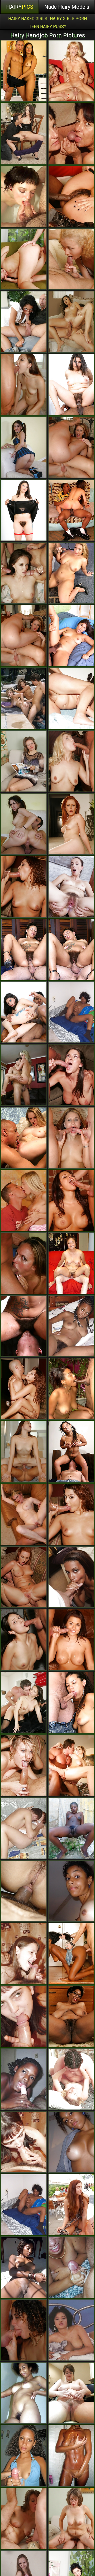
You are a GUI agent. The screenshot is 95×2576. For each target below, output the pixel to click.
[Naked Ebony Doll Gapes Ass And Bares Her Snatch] (71, 1326)
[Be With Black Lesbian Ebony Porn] (24, 1891)
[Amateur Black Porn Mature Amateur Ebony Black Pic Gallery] (24, 2393)
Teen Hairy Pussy (48, 27)
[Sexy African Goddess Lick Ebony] (71, 1954)
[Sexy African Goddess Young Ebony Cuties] (24, 2267)
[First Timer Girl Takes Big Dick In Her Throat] (24, 2142)
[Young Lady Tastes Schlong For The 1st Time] (24, 1954)
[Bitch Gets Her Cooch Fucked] (24, 2518)
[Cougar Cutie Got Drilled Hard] (71, 2518)
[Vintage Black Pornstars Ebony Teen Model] (71, 2330)
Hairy (20, 7)
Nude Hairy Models (67, 7)
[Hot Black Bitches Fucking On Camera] (71, 1577)
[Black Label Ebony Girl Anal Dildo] (71, 2456)
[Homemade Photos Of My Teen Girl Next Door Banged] (24, 1828)
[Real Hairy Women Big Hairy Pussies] (71, 698)
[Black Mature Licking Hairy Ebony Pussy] (71, 2016)
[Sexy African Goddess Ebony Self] (24, 2079)
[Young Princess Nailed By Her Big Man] (71, 2079)
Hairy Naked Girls (28, 19)
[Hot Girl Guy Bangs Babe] (24, 259)
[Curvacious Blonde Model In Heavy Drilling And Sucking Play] (71, 259)
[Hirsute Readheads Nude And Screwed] (71, 2205)
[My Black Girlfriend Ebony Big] (24, 2205)
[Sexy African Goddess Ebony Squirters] (71, 1828)
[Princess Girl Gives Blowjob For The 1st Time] (24, 2016)
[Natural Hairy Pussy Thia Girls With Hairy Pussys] (71, 2393)
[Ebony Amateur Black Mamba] (71, 2267)
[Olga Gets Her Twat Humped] (24, 761)
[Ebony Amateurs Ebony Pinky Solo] (71, 1012)
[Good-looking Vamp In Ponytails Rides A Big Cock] (24, 824)
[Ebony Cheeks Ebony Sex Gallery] (71, 2142)
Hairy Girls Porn (68, 19)
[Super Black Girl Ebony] (71, 1891)
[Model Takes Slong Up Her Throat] (24, 1263)
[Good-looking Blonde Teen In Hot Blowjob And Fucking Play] (24, 1200)
